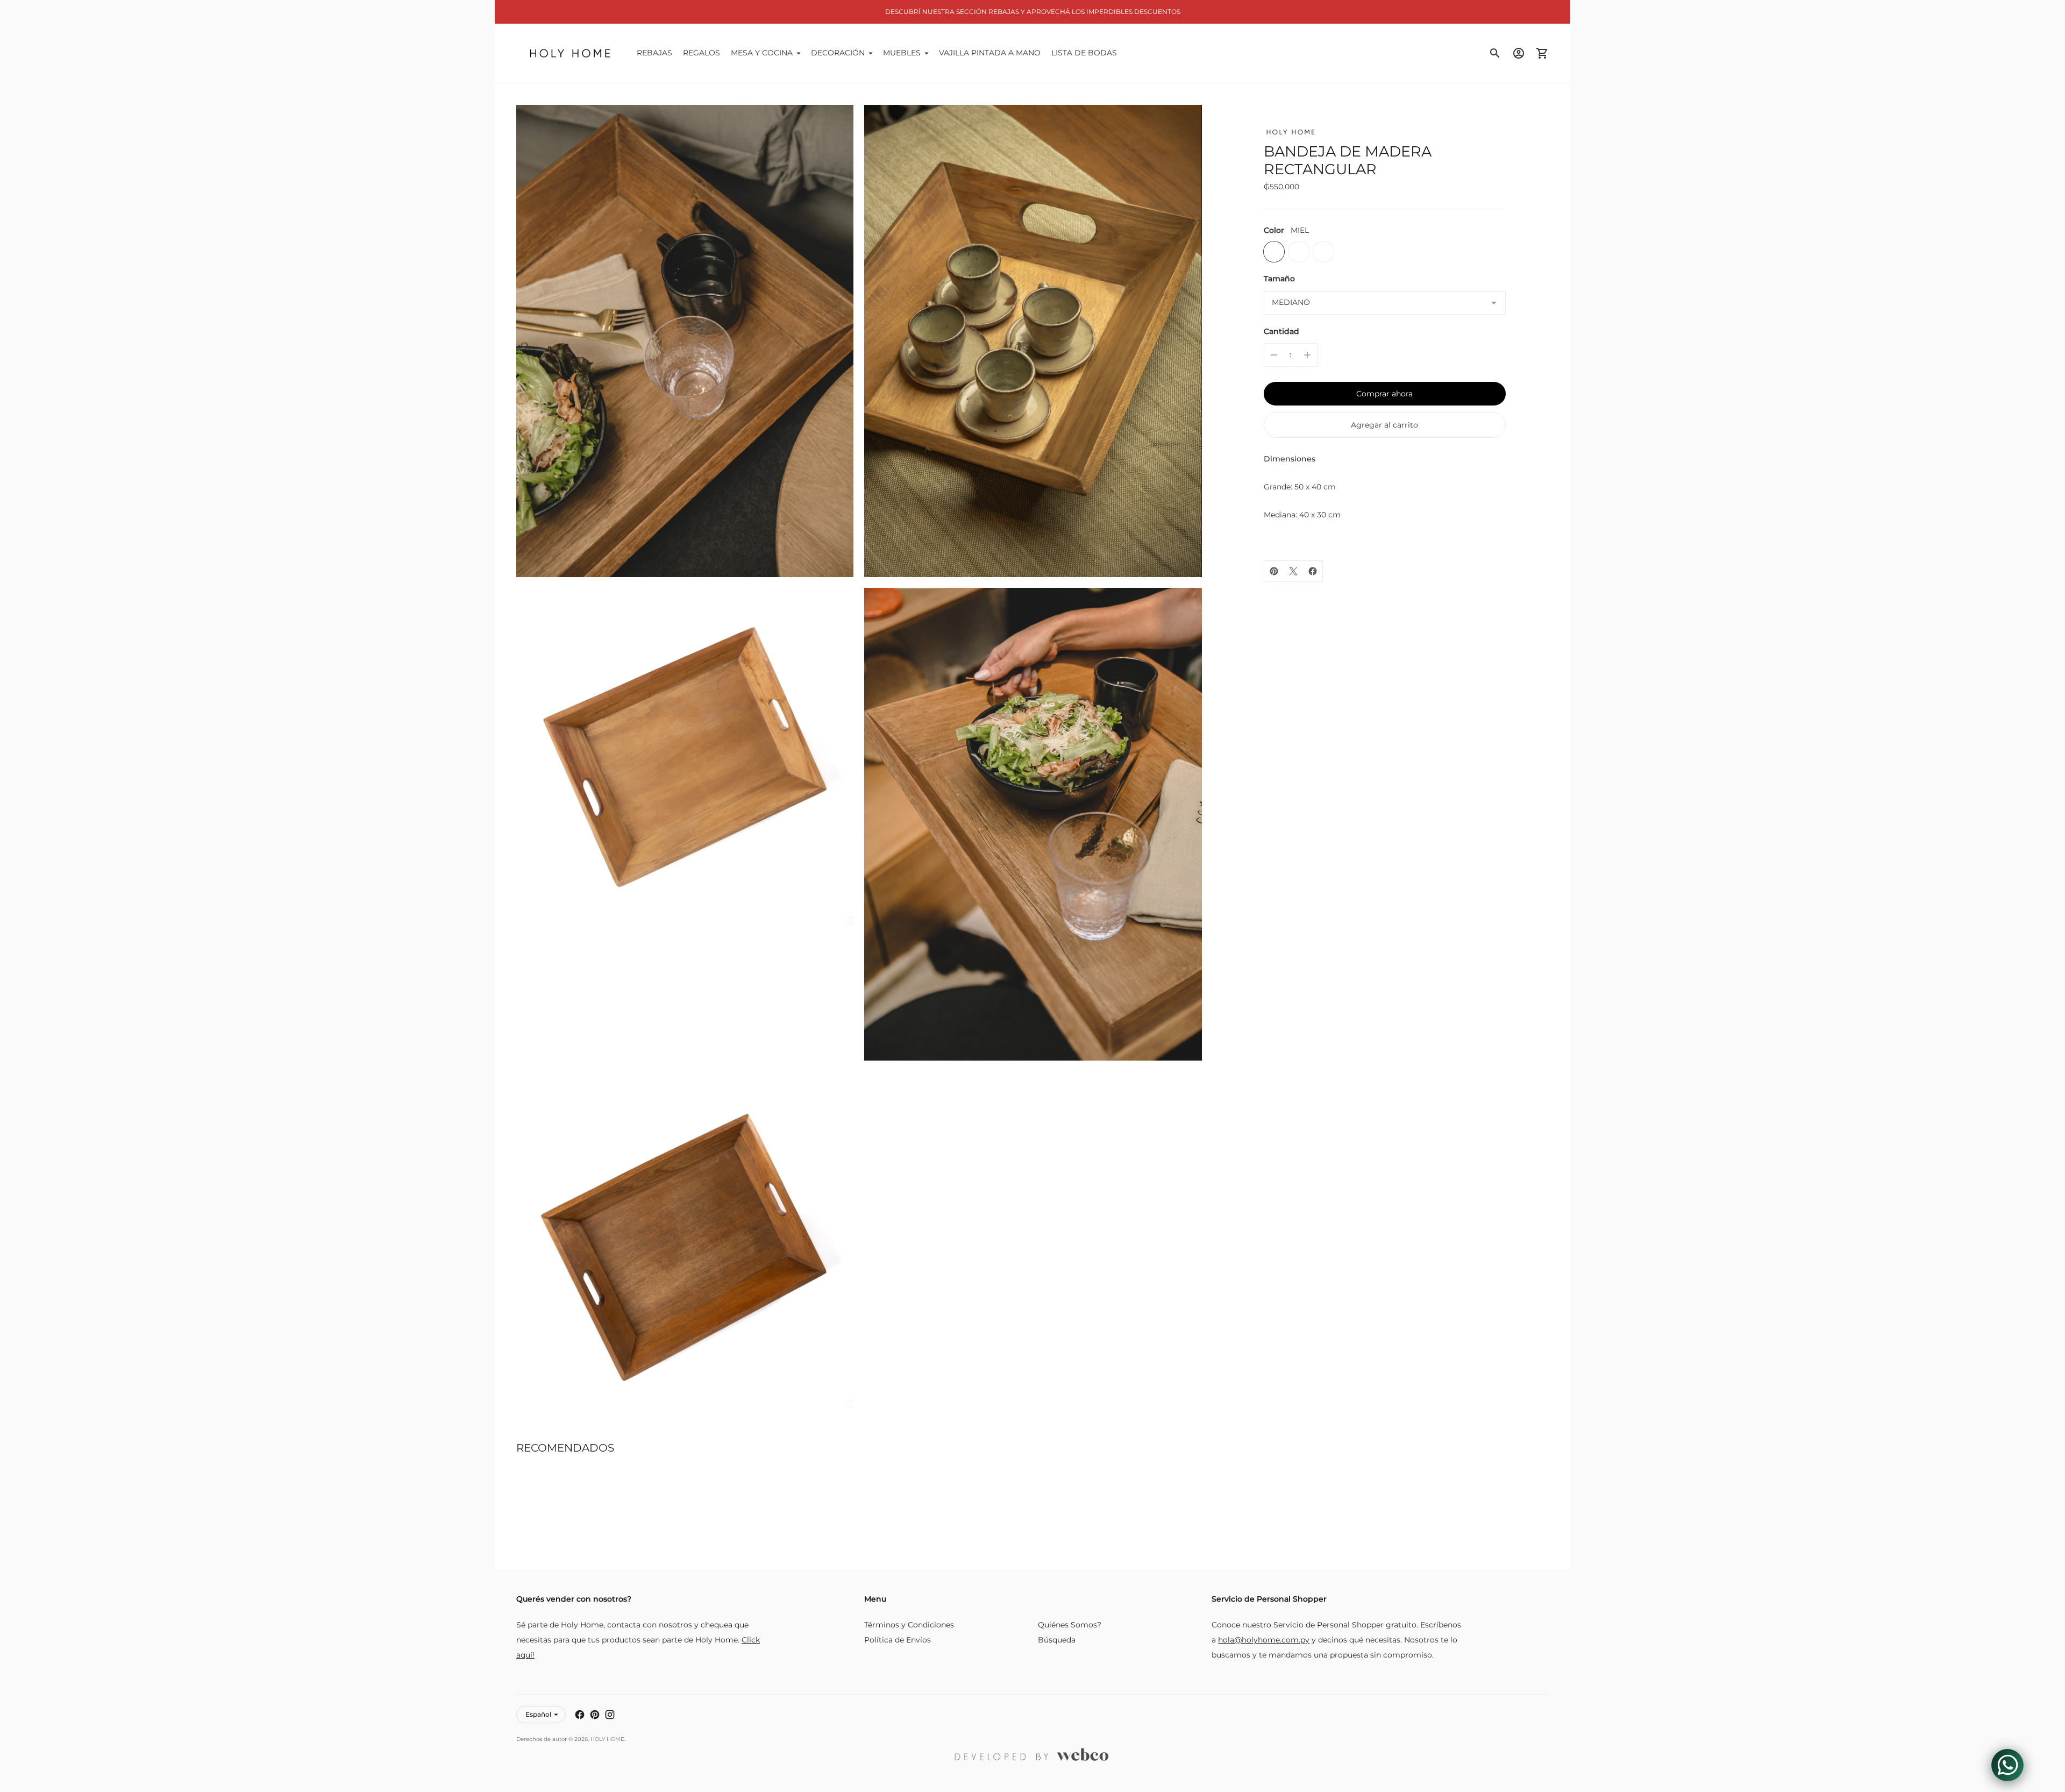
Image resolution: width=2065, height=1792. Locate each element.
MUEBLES (902, 53)
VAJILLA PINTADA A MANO (990, 53)
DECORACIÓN (838, 53)
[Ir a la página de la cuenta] (1519, 53)
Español (538, 1714)
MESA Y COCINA (762, 53)
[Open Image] (685, 341)
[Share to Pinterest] (1274, 571)
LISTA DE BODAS (1084, 53)
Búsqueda (1057, 1640)
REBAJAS (654, 53)
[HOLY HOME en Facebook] (580, 1715)
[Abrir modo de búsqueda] (1495, 53)
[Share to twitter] (1293, 571)
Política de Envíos (898, 1640)
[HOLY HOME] (570, 53)
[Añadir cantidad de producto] (1307, 355)
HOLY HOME (607, 1739)
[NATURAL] (1299, 252)
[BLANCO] (1323, 252)
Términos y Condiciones (909, 1625)
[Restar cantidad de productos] (1274, 355)
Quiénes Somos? (1070, 1625)
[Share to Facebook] (1313, 571)
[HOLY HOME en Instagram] (610, 1715)
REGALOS (702, 53)
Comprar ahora (1384, 394)
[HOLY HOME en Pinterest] (595, 1715)
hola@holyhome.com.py (1264, 1640)
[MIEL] (1274, 252)
